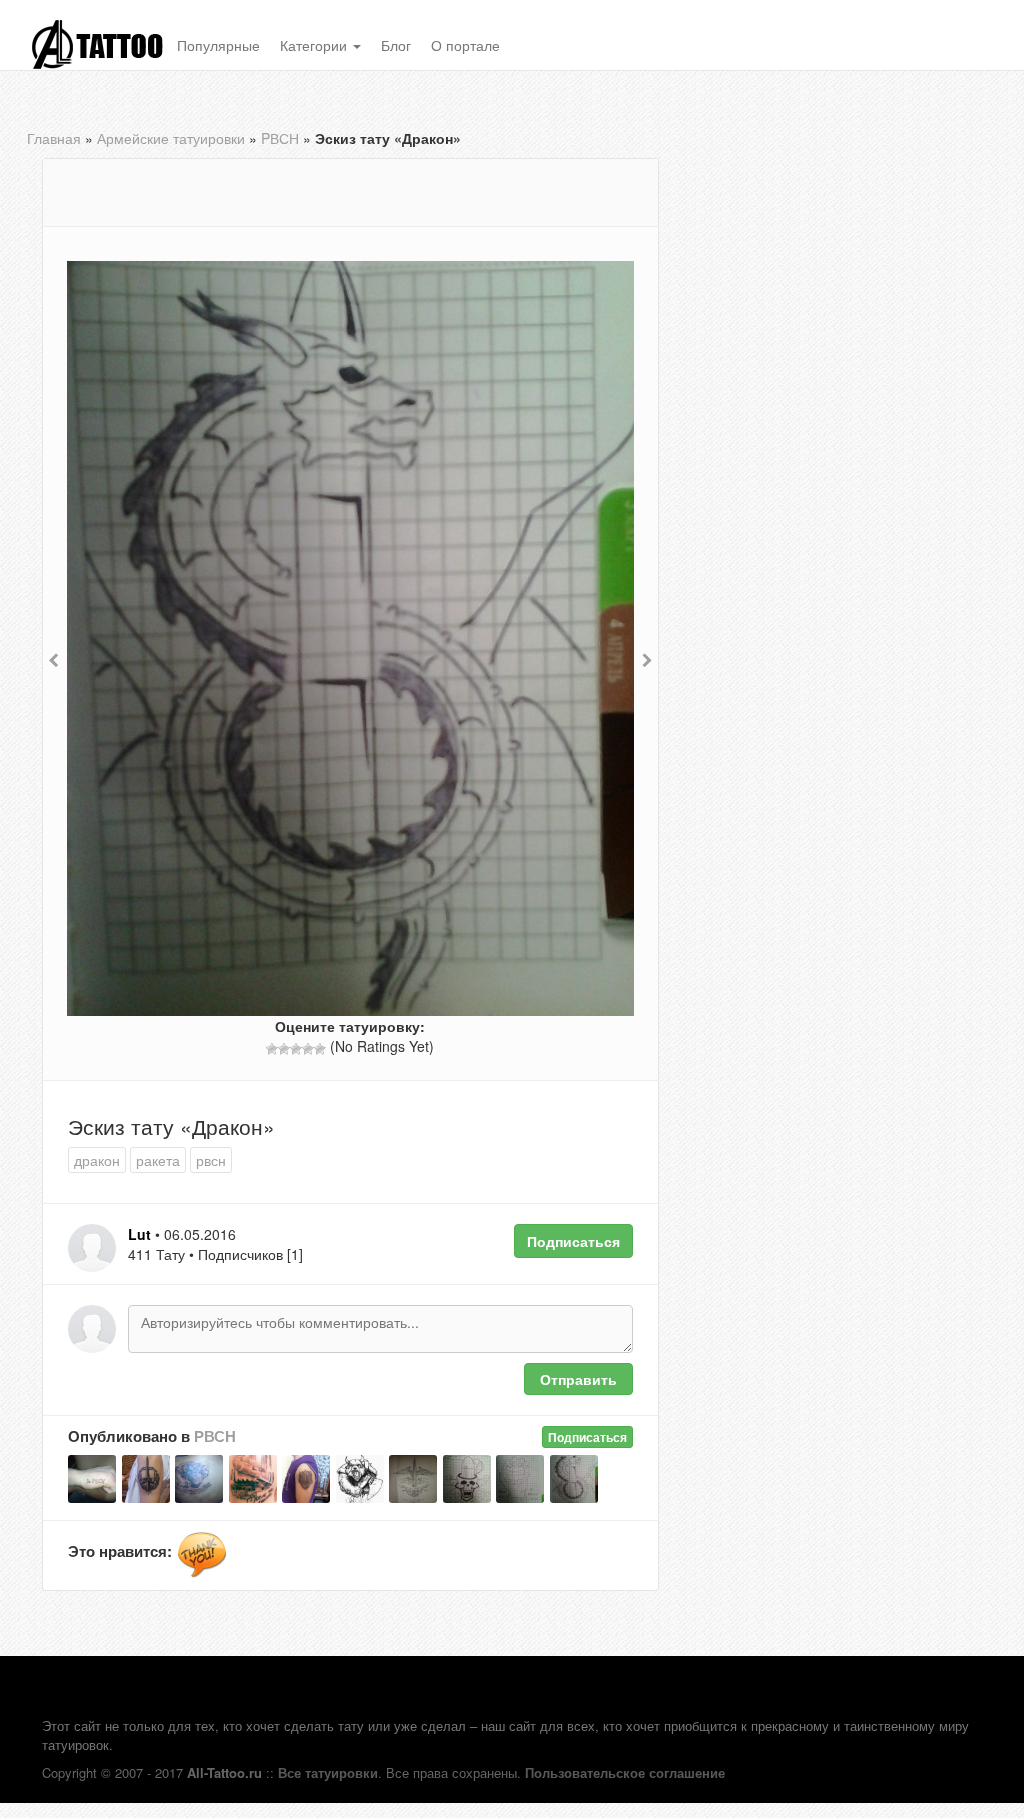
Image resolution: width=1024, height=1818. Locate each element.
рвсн (211, 1160)
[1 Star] (272, 1049)
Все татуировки (328, 1772)
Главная (54, 138)
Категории (315, 45)
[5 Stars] (320, 1049)
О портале (465, 45)
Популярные (218, 45)
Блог (396, 45)
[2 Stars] (284, 1049)
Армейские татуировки (171, 138)
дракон (97, 1160)
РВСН (215, 1436)
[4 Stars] (308, 1049)
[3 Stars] (296, 1049)
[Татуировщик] (202, 1555)
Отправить (578, 1379)
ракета (158, 1160)
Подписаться (573, 1241)
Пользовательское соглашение (625, 1772)
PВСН (280, 138)
